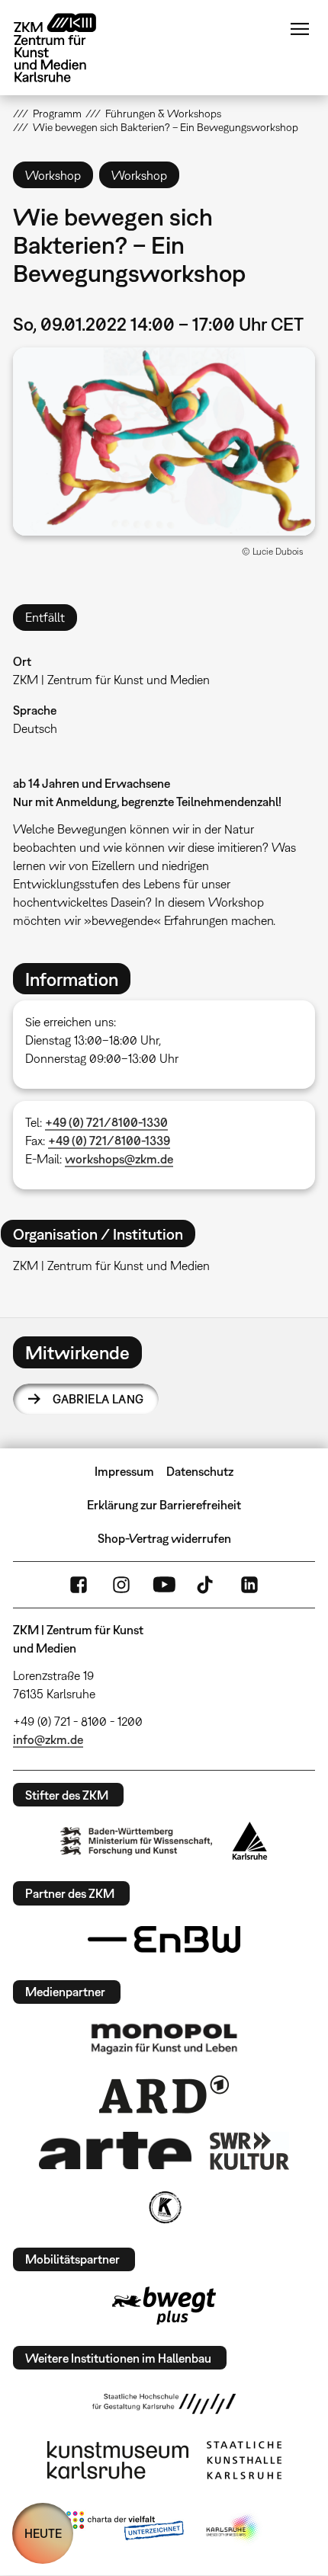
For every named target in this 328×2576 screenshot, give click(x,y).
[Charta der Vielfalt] (125, 2529)
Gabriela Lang (98, 1399)
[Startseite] (66, 48)
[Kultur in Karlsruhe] (164, 2207)
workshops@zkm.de (119, 1159)
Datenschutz (200, 1471)
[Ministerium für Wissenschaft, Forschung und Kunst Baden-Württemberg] (137, 1841)
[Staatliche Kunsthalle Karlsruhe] (244, 2460)
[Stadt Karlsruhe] (250, 1841)
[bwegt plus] (164, 2306)
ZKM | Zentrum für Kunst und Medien (111, 680)
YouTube (164, 1585)
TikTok (207, 1585)
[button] (164, 442)
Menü (300, 29)
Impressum (124, 1471)
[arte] (115, 2150)
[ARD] (164, 2094)
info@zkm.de (48, 1739)
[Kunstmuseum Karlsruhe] (118, 2460)
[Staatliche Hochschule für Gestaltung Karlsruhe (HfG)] (164, 2404)
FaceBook (79, 1585)
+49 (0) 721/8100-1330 (106, 1122)
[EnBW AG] (164, 1940)
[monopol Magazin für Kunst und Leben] (164, 2038)
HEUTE (43, 2533)
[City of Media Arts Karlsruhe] (233, 2529)
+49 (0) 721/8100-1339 (109, 1141)
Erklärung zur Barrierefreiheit (164, 1505)
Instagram (121, 1585)
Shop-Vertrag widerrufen (164, 1538)
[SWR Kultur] (249, 2151)
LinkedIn (249, 1585)
